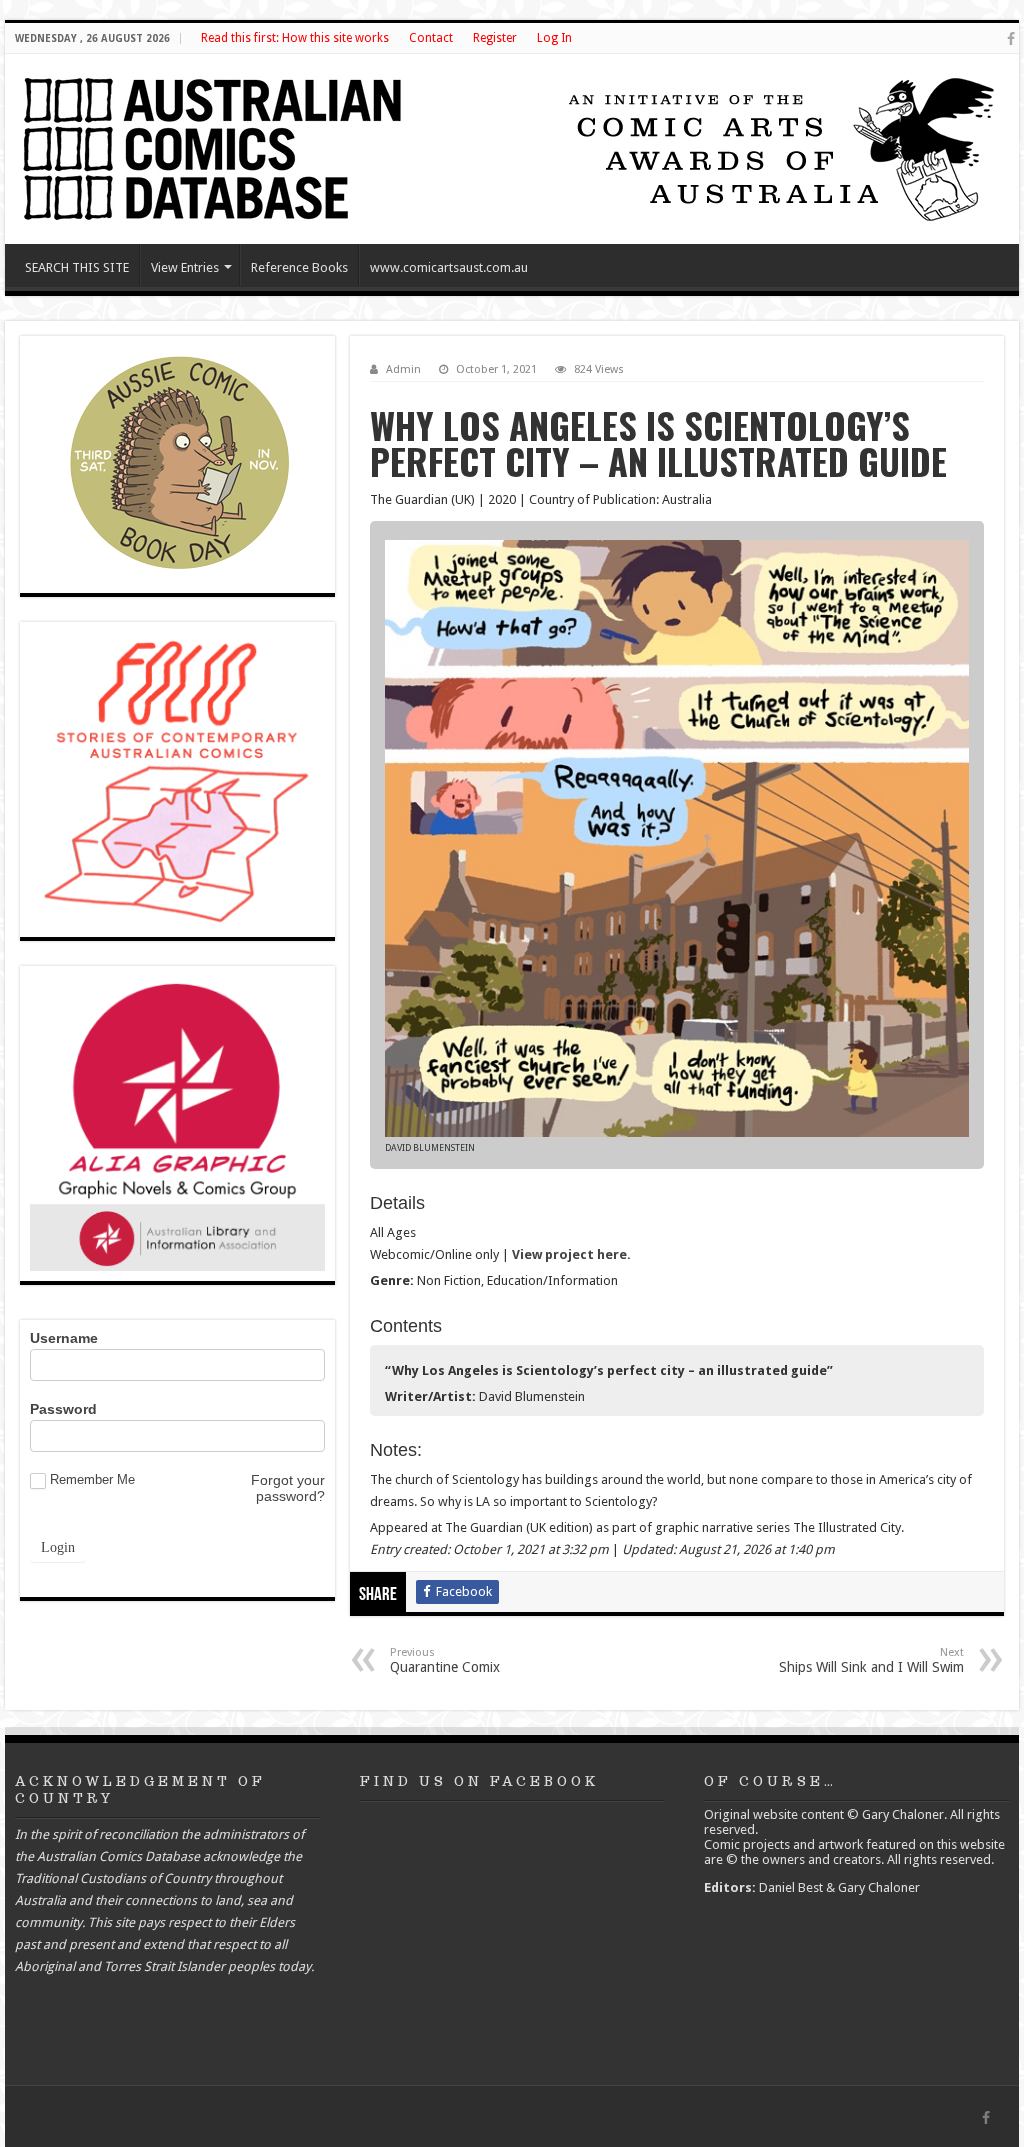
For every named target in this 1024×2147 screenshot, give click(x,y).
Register (495, 38)
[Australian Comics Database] (215, 145)
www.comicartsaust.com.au (449, 267)
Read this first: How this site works (295, 38)
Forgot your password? (288, 1488)
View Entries (185, 267)
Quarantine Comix (445, 1660)
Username (64, 1338)
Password (63, 1409)
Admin (403, 369)
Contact (431, 38)
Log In (554, 38)
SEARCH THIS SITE (77, 267)
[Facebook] (1011, 39)
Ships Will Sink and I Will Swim (871, 1660)
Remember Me (92, 1479)
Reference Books (299, 267)
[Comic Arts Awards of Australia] (779, 147)
